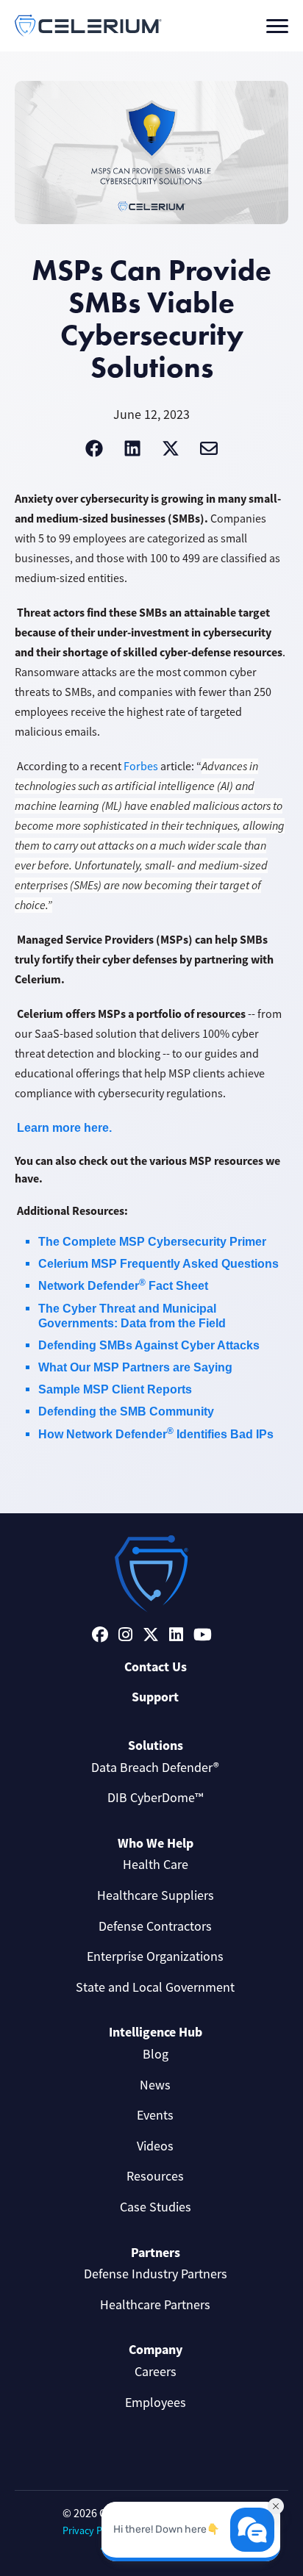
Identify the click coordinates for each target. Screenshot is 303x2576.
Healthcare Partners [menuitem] (155, 2305)
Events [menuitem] (155, 2115)
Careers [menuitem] (156, 2372)
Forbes (141, 767)
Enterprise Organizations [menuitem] (155, 1956)
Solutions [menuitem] (156, 1746)
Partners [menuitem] (156, 2253)
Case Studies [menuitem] (156, 2207)
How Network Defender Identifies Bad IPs (156, 1434)
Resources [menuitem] (155, 2176)
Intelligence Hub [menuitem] (156, 2032)
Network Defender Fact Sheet (123, 1286)
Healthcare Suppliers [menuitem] (156, 1895)
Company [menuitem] (156, 2350)
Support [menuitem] (155, 1697)
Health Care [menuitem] (156, 1865)
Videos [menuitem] (155, 2146)
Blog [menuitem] (156, 2054)
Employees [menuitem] (156, 2403)
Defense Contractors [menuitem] (155, 1926)
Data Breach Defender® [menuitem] (155, 1768)
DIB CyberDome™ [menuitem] (155, 1798)
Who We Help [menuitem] (156, 1843)
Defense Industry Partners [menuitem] (156, 2274)
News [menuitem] (155, 2085)
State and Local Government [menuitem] (155, 1987)
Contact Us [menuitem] (156, 1667)
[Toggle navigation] (277, 26)
